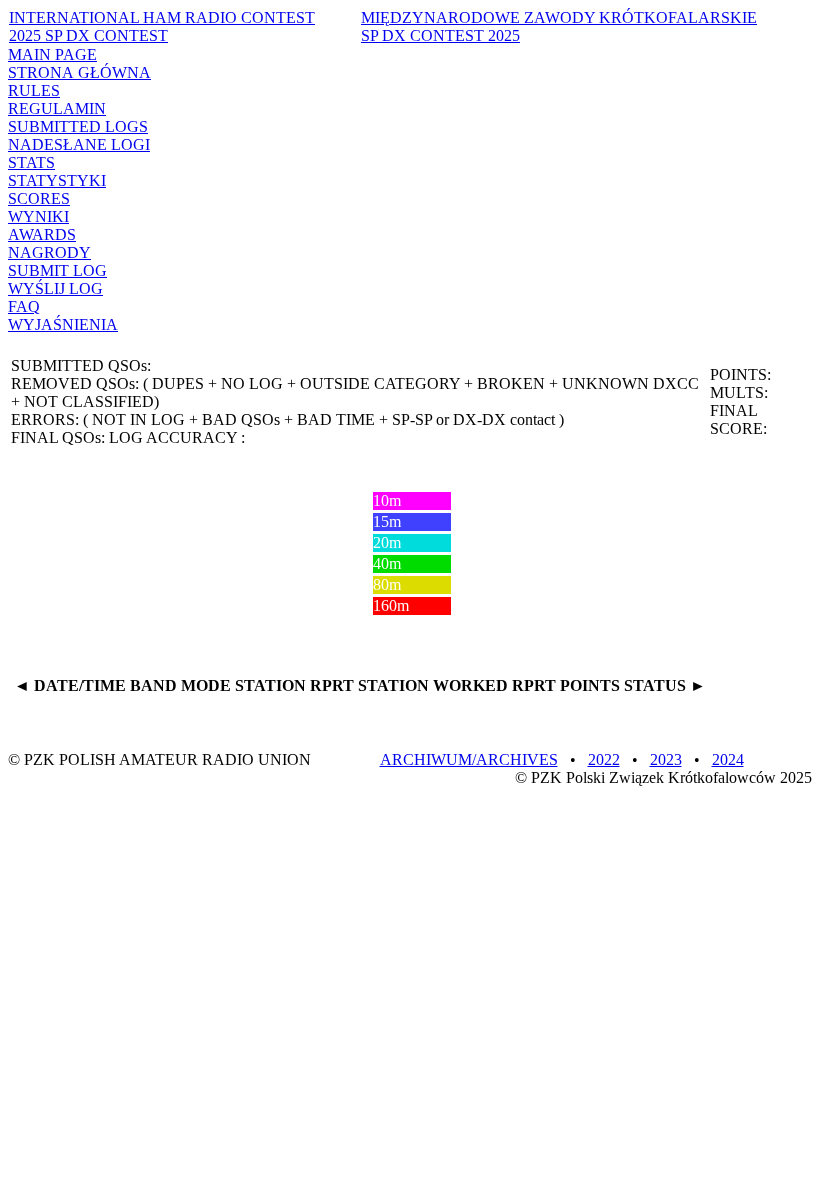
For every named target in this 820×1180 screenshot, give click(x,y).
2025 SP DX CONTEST (162, 26)
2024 (728, 759)
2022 (604, 759)
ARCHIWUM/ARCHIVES (469, 759)
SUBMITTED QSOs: (81, 365)
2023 (666, 759)
